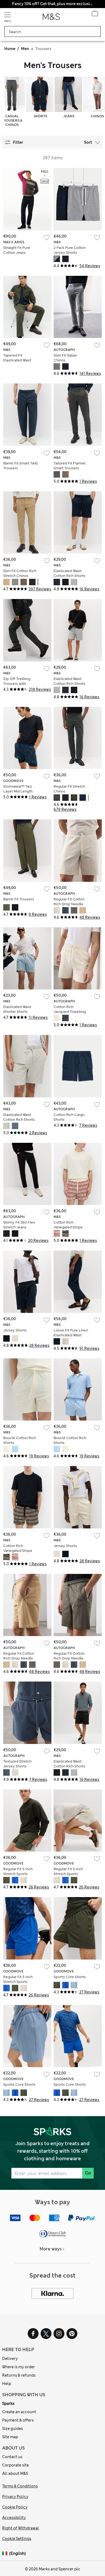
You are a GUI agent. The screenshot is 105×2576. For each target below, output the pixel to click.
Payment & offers (18, 2420)
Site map (10, 2437)
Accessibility (14, 2518)
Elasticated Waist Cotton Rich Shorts (69, 573)
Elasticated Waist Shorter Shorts (17, 1009)
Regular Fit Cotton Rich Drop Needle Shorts (69, 904)
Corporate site (15, 2465)
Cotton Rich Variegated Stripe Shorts (68, 1227)
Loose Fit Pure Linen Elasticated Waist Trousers (71, 1335)
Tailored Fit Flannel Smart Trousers (70, 466)
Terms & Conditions (20, 2486)
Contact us (12, 2457)
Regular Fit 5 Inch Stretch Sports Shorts (18, 1874)
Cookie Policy (15, 2507)
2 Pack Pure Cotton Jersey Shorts (70, 250)
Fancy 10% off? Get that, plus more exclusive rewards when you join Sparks (52, 4)
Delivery (10, 2359)
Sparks (8, 2404)
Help (7, 2384)
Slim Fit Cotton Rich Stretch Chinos (20, 573)
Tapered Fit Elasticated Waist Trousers (17, 360)
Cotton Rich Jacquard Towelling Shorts (70, 1012)
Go (88, 2173)
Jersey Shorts (15, 1330)
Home (10, 49)
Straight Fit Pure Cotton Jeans (17, 250)
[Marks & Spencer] (51, 18)
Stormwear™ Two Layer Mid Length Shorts (18, 791)
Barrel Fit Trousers (19, 899)
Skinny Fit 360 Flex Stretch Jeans (19, 1225)
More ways (51, 2249)
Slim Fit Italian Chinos (65, 358)
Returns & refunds (19, 2375)
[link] (6, 2554)
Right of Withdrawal (21, 2528)
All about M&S (15, 2473)
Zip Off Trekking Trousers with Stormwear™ (17, 684)
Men (25, 49)
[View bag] (95, 15)
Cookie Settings (17, 2539)
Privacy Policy (15, 2497)
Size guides (13, 2429)
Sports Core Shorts (70, 1977)
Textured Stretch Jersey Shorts (17, 1764)
